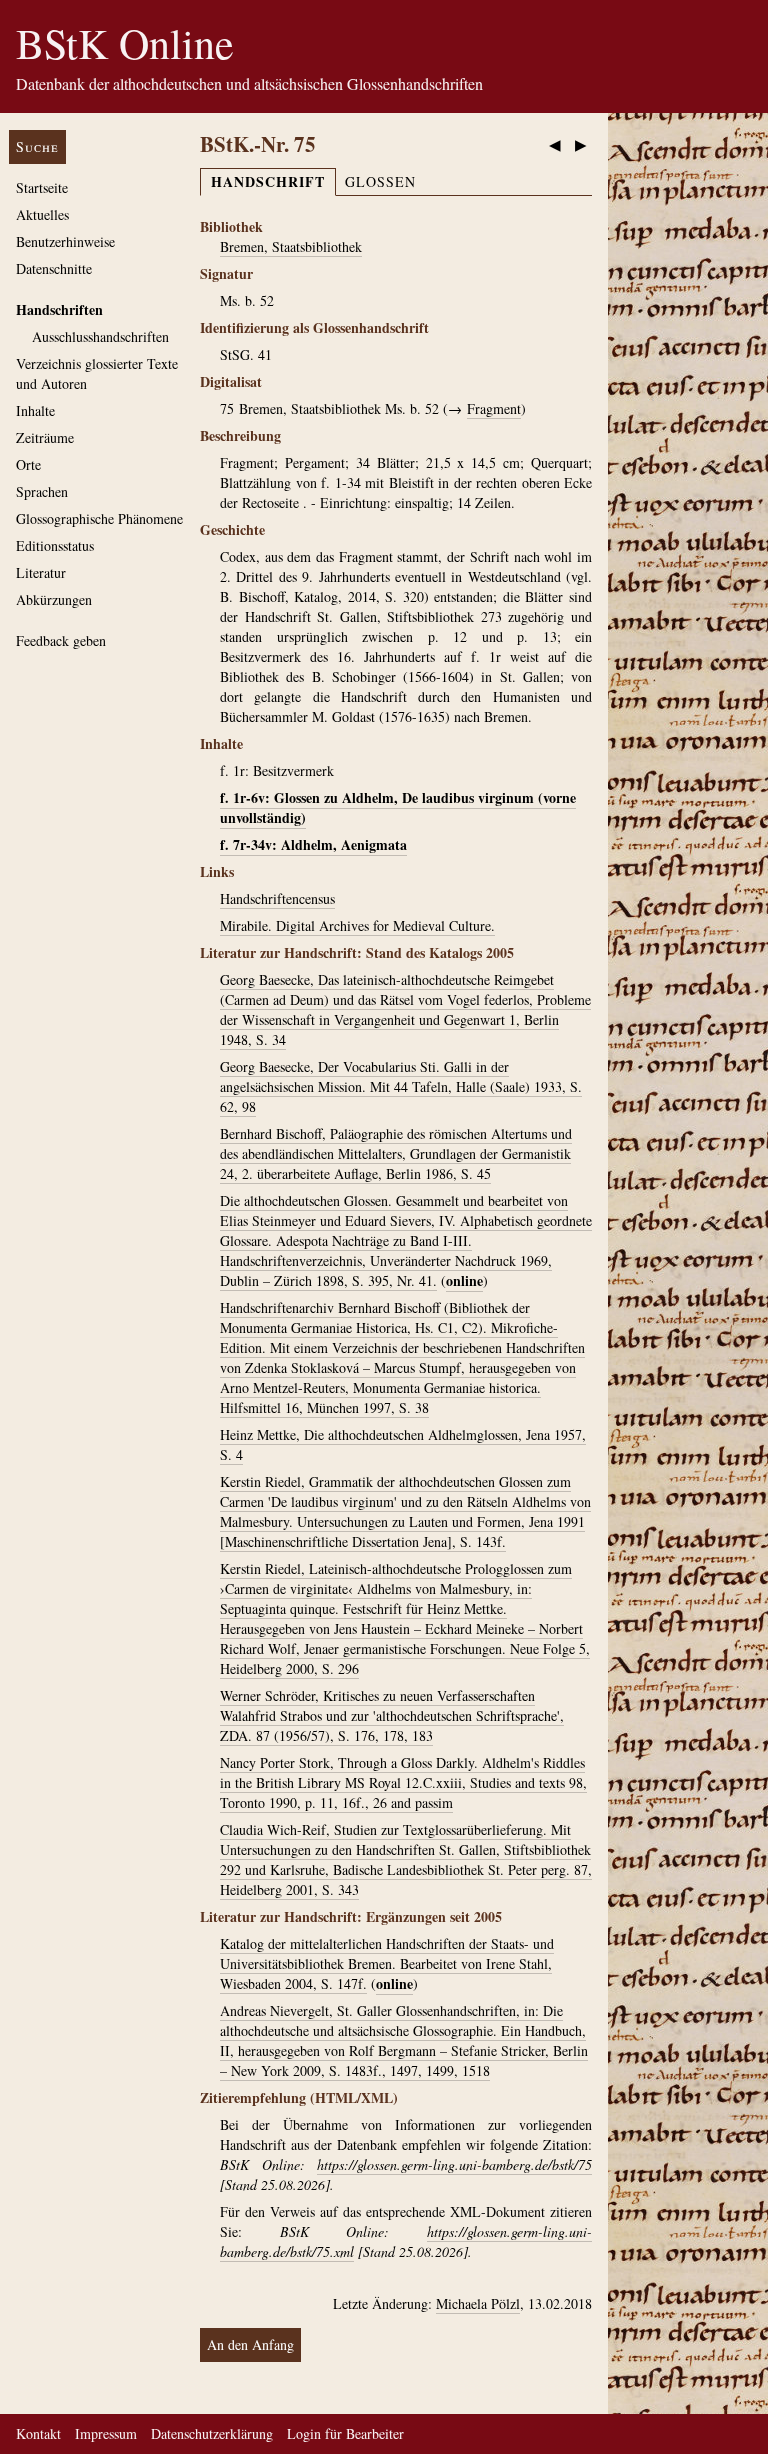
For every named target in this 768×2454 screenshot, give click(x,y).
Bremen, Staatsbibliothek (291, 246)
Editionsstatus (55, 545)
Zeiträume (45, 437)
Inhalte (35, 410)
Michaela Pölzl (478, 2303)
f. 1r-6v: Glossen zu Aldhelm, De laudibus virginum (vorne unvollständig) (398, 807)
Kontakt (38, 2433)
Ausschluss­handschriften (100, 336)
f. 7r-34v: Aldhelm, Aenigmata (313, 844)
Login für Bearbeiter (345, 2433)
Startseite (42, 187)
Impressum (106, 2433)
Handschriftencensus (277, 898)
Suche (37, 146)
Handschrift (268, 181)
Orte (28, 464)
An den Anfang (250, 2344)
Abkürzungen (54, 599)
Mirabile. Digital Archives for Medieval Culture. (357, 925)
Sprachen (42, 491)
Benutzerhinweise (65, 241)
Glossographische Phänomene (99, 518)
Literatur (41, 572)
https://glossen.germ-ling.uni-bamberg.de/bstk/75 (454, 2164)
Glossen (380, 181)
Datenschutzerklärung (212, 2433)
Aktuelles (42, 214)
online (464, 1280)
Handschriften (59, 309)
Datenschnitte (54, 268)
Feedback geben (61, 640)
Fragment (494, 408)
